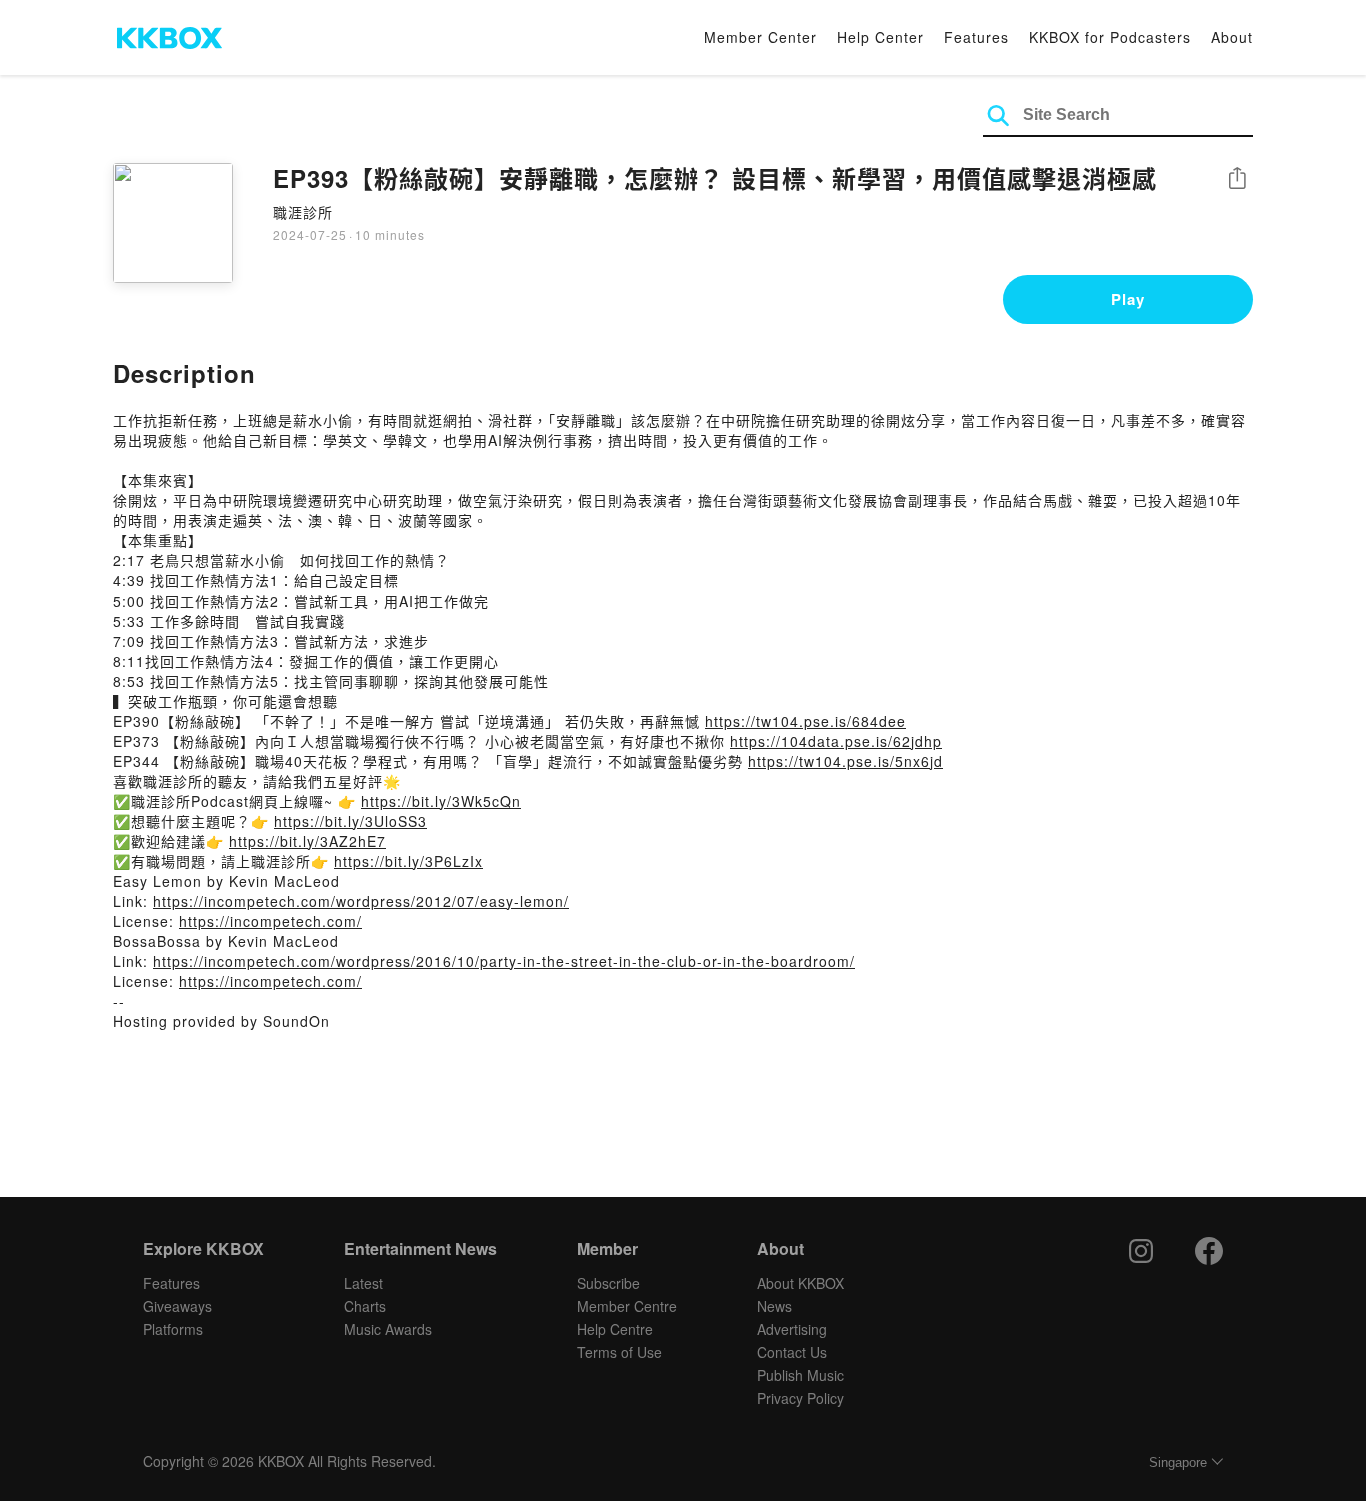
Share (1237, 179)
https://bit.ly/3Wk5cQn (441, 801)
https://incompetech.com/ (270, 921)
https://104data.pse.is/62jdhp (836, 741)
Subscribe (608, 1283)
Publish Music (800, 1375)
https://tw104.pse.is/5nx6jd (845, 761)
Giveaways (177, 1306)
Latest (363, 1283)
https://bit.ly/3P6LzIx (408, 861)
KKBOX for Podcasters (1110, 37)
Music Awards (388, 1329)
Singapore (1178, 1462)
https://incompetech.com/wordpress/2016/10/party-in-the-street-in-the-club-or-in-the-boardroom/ (504, 961)
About (1232, 37)
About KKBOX (800, 1283)
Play (1128, 299)
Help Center (880, 37)
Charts (365, 1306)
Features (976, 37)
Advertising (792, 1329)
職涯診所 (303, 212)
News (774, 1306)
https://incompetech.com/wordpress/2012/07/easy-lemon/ (361, 901)
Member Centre (627, 1306)
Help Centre (615, 1329)
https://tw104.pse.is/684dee (805, 721)
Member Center (760, 37)
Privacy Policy (800, 1398)
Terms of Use (619, 1352)
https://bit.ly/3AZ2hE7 (307, 841)
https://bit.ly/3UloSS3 (350, 821)
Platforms (173, 1329)
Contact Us (792, 1352)
